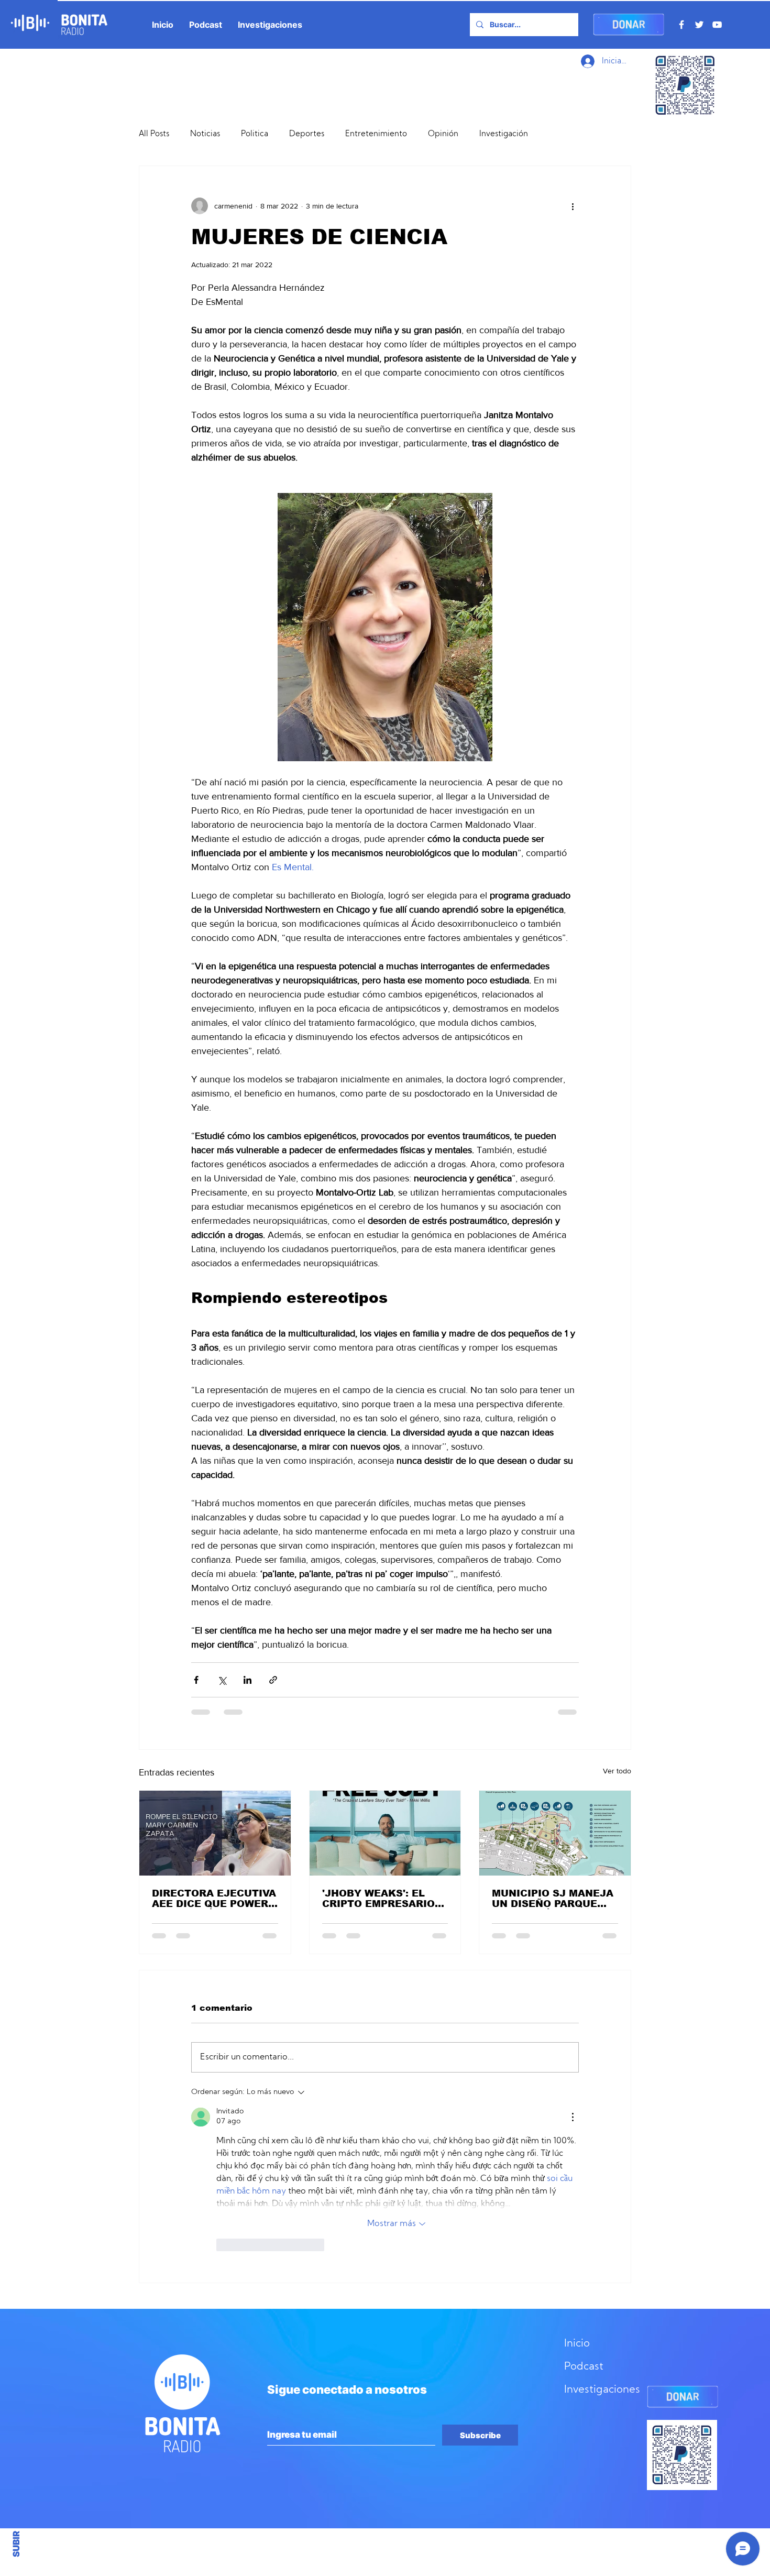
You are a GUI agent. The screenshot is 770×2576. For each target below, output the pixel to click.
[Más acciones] (573, 206)
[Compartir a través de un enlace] (273, 1680)
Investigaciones (602, 2224)
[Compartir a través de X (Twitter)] (222, 1680)
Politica (255, 134)
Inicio (577, 2178)
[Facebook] (681, 25)
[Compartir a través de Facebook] (196, 1680)
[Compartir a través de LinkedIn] (247, 1680)
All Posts (154, 134)
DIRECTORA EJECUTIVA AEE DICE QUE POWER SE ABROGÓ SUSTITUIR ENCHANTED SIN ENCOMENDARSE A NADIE (214, 1899)
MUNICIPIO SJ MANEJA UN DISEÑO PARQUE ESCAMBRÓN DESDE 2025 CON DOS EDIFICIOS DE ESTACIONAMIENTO (553, 1899)
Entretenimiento (376, 134)
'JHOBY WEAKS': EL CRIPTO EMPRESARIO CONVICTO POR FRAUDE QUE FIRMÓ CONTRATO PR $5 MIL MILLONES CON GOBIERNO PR (379, 1899)
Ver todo (617, 1771)
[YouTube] (717, 25)
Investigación (504, 134)
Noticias (205, 134)
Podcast (584, 2201)
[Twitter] (699, 25)
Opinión (443, 134)
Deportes (307, 134)
